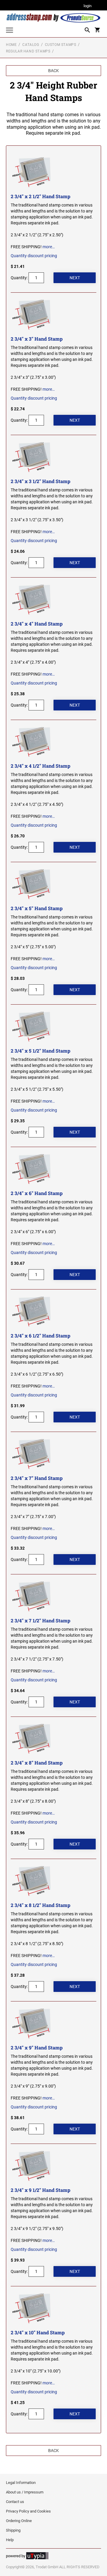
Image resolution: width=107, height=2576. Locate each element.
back (53, 71)
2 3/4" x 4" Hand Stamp (37, 624)
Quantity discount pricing (34, 256)
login (88, 6)
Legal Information (21, 2483)
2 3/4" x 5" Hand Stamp (37, 908)
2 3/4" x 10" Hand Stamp (38, 2332)
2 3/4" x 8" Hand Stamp (37, 1763)
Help (10, 2540)
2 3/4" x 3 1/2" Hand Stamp (41, 481)
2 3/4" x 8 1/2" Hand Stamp (41, 1905)
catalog (31, 45)
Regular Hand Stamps (28, 51)
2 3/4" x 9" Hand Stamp (37, 2047)
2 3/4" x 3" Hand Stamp (37, 339)
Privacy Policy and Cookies (28, 2511)
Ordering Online (19, 2521)
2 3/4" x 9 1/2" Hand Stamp (41, 2190)
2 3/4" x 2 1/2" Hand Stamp (41, 196)
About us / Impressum (25, 2492)
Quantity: (19, 278)
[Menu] (10, 31)
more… (49, 247)
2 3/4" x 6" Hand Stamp (37, 1193)
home (11, 45)
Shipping (13, 2530)
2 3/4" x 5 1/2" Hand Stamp (41, 1051)
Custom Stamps (61, 45)
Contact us (15, 2502)
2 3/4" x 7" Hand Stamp (37, 1478)
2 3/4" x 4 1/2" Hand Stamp (41, 766)
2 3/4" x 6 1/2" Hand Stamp (41, 1336)
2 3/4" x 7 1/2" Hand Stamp (41, 1620)
